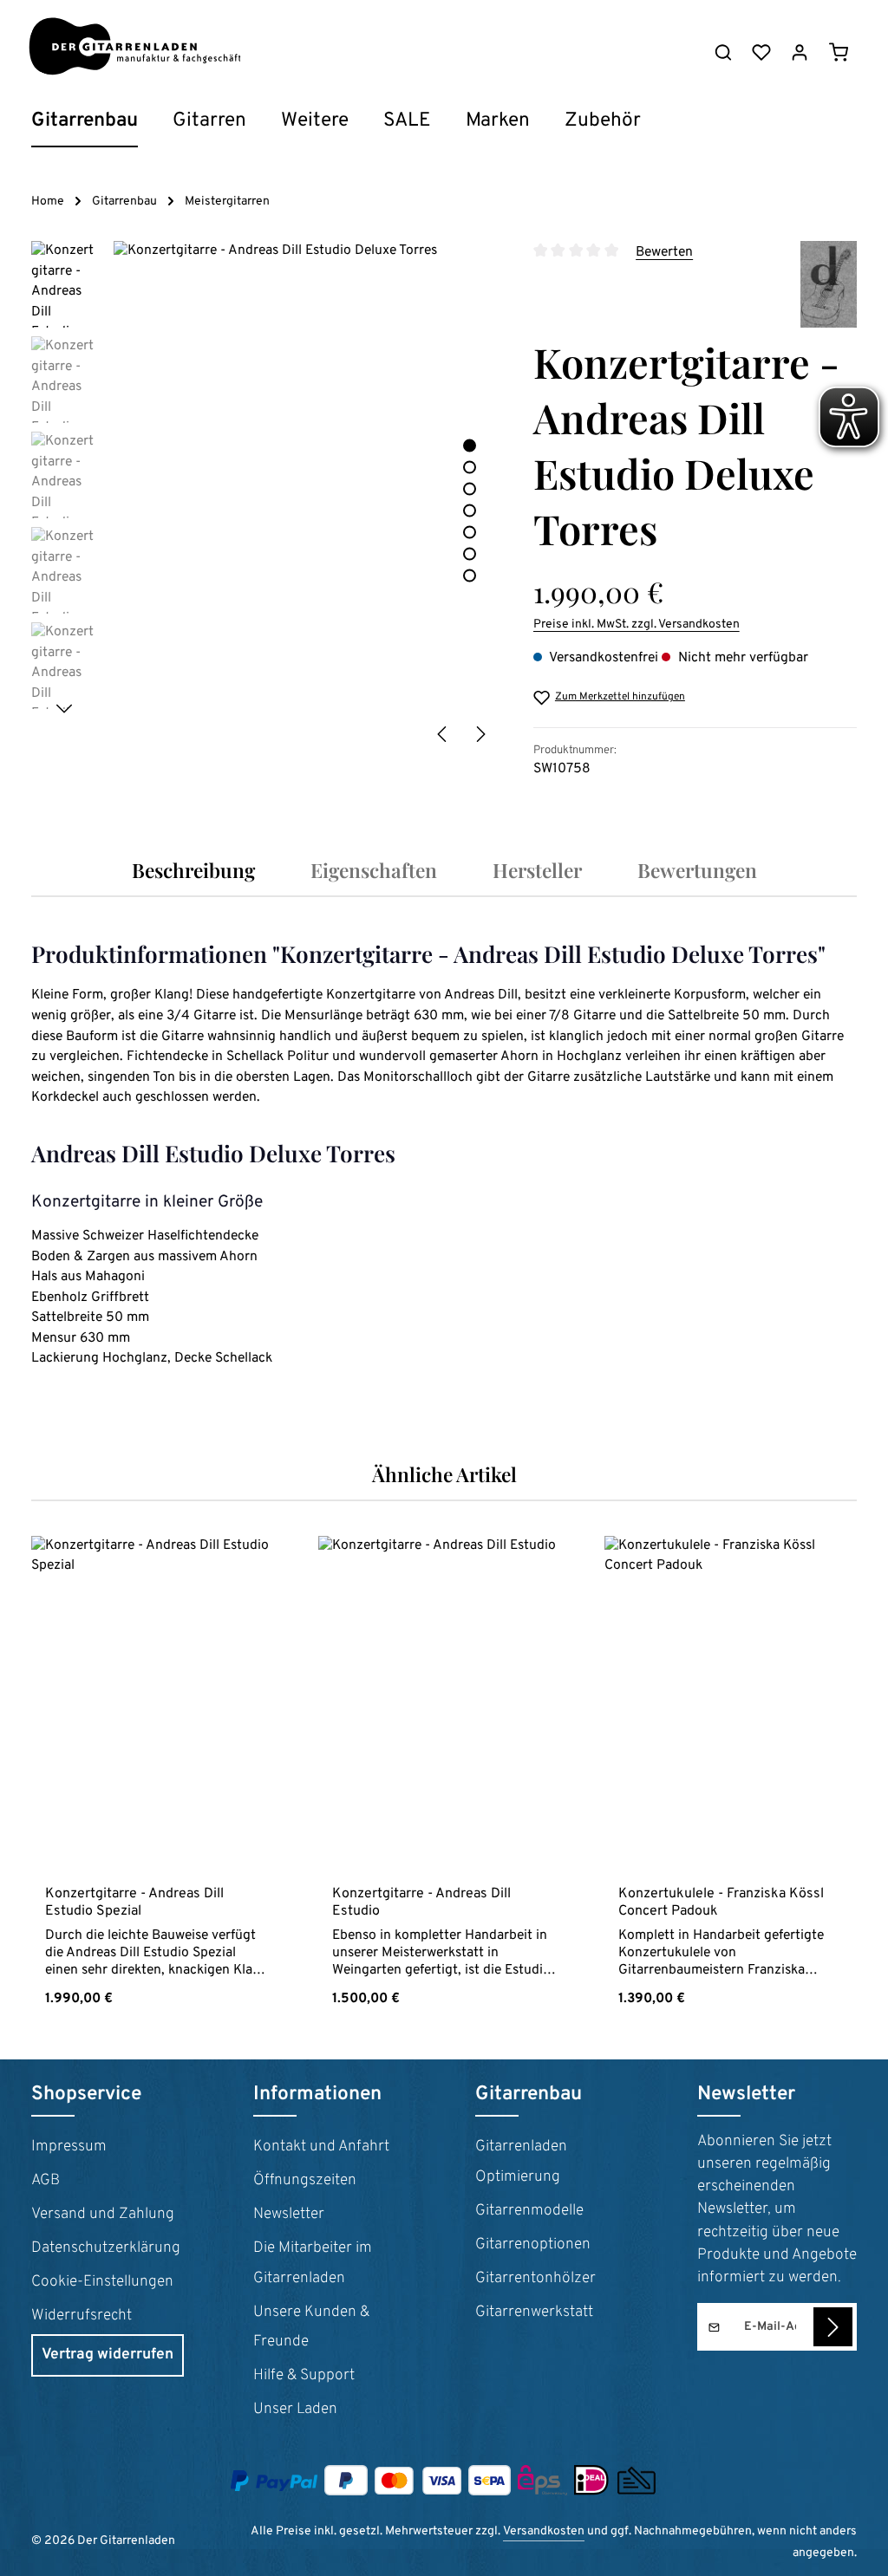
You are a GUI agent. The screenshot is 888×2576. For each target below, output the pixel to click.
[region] (265, 497)
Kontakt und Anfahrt (321, 2147)
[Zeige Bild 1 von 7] (470, 445)
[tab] (193, 870)
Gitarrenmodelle (529, 2211)
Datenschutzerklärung (106, 2248)
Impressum (69, 2147)
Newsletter (289, 2215)
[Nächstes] (480, 734)
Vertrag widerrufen (108, 2355)
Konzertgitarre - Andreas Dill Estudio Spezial (134, 1903)
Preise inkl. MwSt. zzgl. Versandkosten (637, 624)
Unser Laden (295, 2410)
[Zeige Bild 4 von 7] (470, 510)
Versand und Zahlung (103, 2215)
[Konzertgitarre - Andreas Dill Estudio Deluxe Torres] (305, 497)
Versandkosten (544, 2531)
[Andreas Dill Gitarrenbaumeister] (829, 284)
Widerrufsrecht (82, 2316)
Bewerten (664, 252)
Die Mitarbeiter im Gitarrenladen (313, 2264)
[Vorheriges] (443, 734)
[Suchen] (723, 52)
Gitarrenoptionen (533, 2245)
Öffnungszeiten (305, 2181)
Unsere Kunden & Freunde (311, 2328)
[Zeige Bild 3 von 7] (470, 488)
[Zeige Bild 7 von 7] (470, 575)
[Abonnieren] (833, 2327)
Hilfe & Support (304, 2376)
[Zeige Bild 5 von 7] (470, 532)
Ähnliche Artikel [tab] (444, 1474)
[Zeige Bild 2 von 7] (470, 467)
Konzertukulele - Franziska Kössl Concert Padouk (721, 1903)
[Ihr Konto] (800, 52)
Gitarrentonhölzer (535, 2279)
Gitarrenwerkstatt (534, 2313)
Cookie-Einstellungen (102, 2282)
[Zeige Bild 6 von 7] (470, 553)
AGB (46, 2181)
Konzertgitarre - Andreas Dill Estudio (421, 1903)
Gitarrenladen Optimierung (521, 2162)
